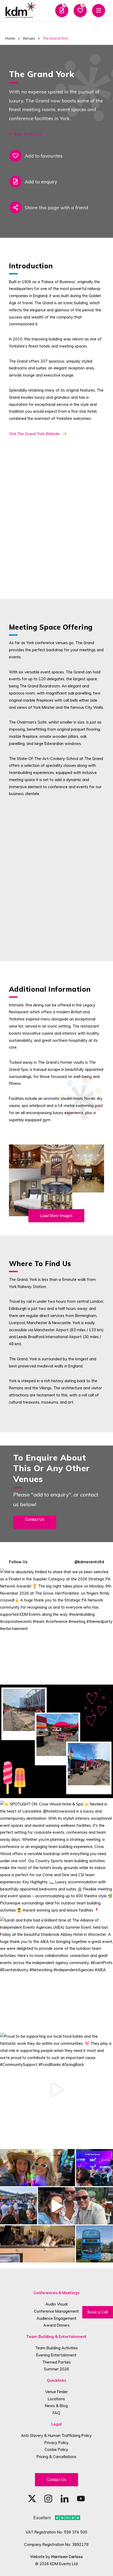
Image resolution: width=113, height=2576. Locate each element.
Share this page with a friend (56, 207)
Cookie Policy (56, 2449)
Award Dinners (56, 2325)
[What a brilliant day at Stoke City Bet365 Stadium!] (56, 1741)
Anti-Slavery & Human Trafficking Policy (56, 2435)
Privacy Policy (56, 2443)
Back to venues (28, 134)
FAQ (56, 2413)
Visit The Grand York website (35, 434)
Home (10, 38)
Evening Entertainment (56, 2355)
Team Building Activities (56, 2348)
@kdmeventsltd (89, 1562)
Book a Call (98, 2312)
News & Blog (56, 2406)
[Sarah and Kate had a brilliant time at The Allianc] (56, 1974)
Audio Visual (56, 2304)
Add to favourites (44, 156)
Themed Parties (56, 2362)
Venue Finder (56, 2392)
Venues (29, 38)
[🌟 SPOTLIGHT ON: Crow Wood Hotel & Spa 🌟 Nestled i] (56, 1857)
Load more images (56, 1216)
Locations (56, 2399)
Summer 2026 (56, 2369)
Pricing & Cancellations (56, 2457)
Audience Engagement (56, 2318)
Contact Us (56, 2480)
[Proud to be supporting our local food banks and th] (56, 2090)
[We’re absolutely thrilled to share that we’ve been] (56, 1625)
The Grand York (55, 38)
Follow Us (18, 1562)
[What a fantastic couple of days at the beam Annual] (56, 2206)
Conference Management (56, 2311)
